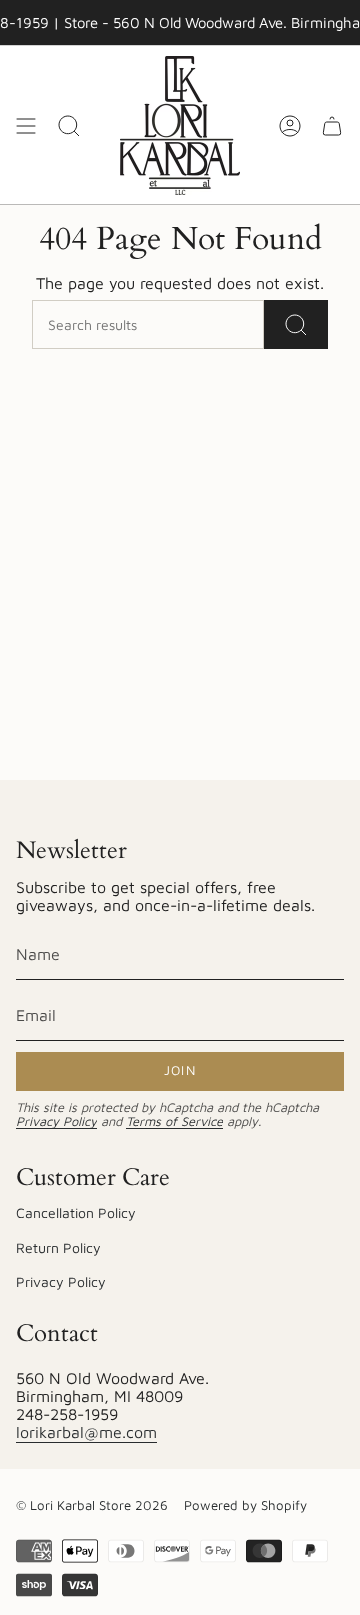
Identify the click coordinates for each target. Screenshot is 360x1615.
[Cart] (332, 125)
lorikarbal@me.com (86, 1432)
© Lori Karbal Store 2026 (92, 1505)
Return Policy (58, 1247)
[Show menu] (26, 125)
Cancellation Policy (76, 1212)
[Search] (296, 324)
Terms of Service (174, 1121)
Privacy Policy (56, 1121)
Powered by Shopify (245, 1505)
